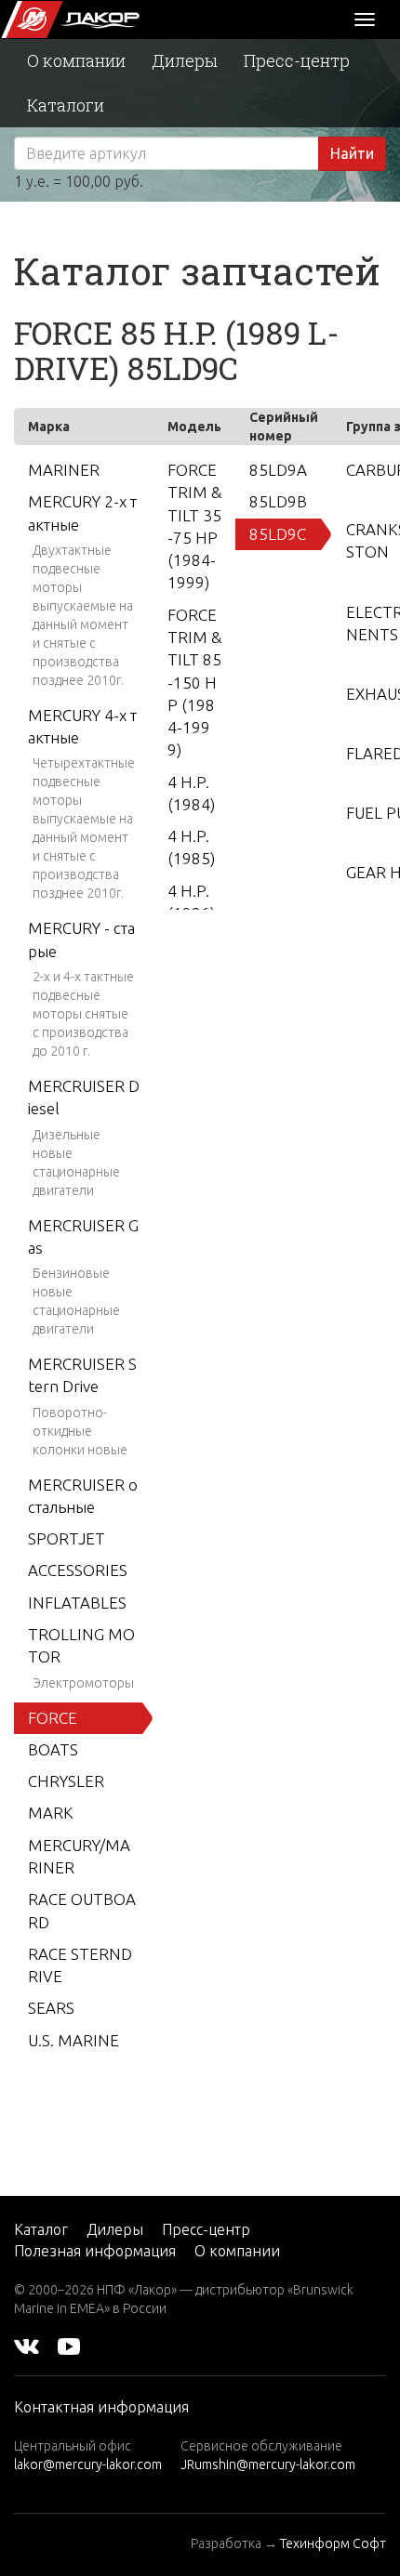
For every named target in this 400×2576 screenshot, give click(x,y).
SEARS (51, 2008)
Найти (352, 153)
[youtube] (69, 2346)
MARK (51, 1813)
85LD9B (278, 501)
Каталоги (66, 105)
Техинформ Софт (333, 2543)
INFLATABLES (77, 1603)
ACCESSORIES (78, 1570)
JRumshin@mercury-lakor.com (268, 2464)
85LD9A (278, 470)
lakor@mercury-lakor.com (88, 2464)
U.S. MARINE (73, 2040)
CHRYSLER (66, 1781)
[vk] (27, 2346)
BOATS (53, 1749)
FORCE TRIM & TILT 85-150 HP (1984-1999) (194, 683)
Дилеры (185, 60)
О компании (76, 60)
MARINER (64, 470)
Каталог (41, 2229)
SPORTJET (67, 1538)
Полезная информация (95, 2251)
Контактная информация (101, 2407)
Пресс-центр (297, 60)
